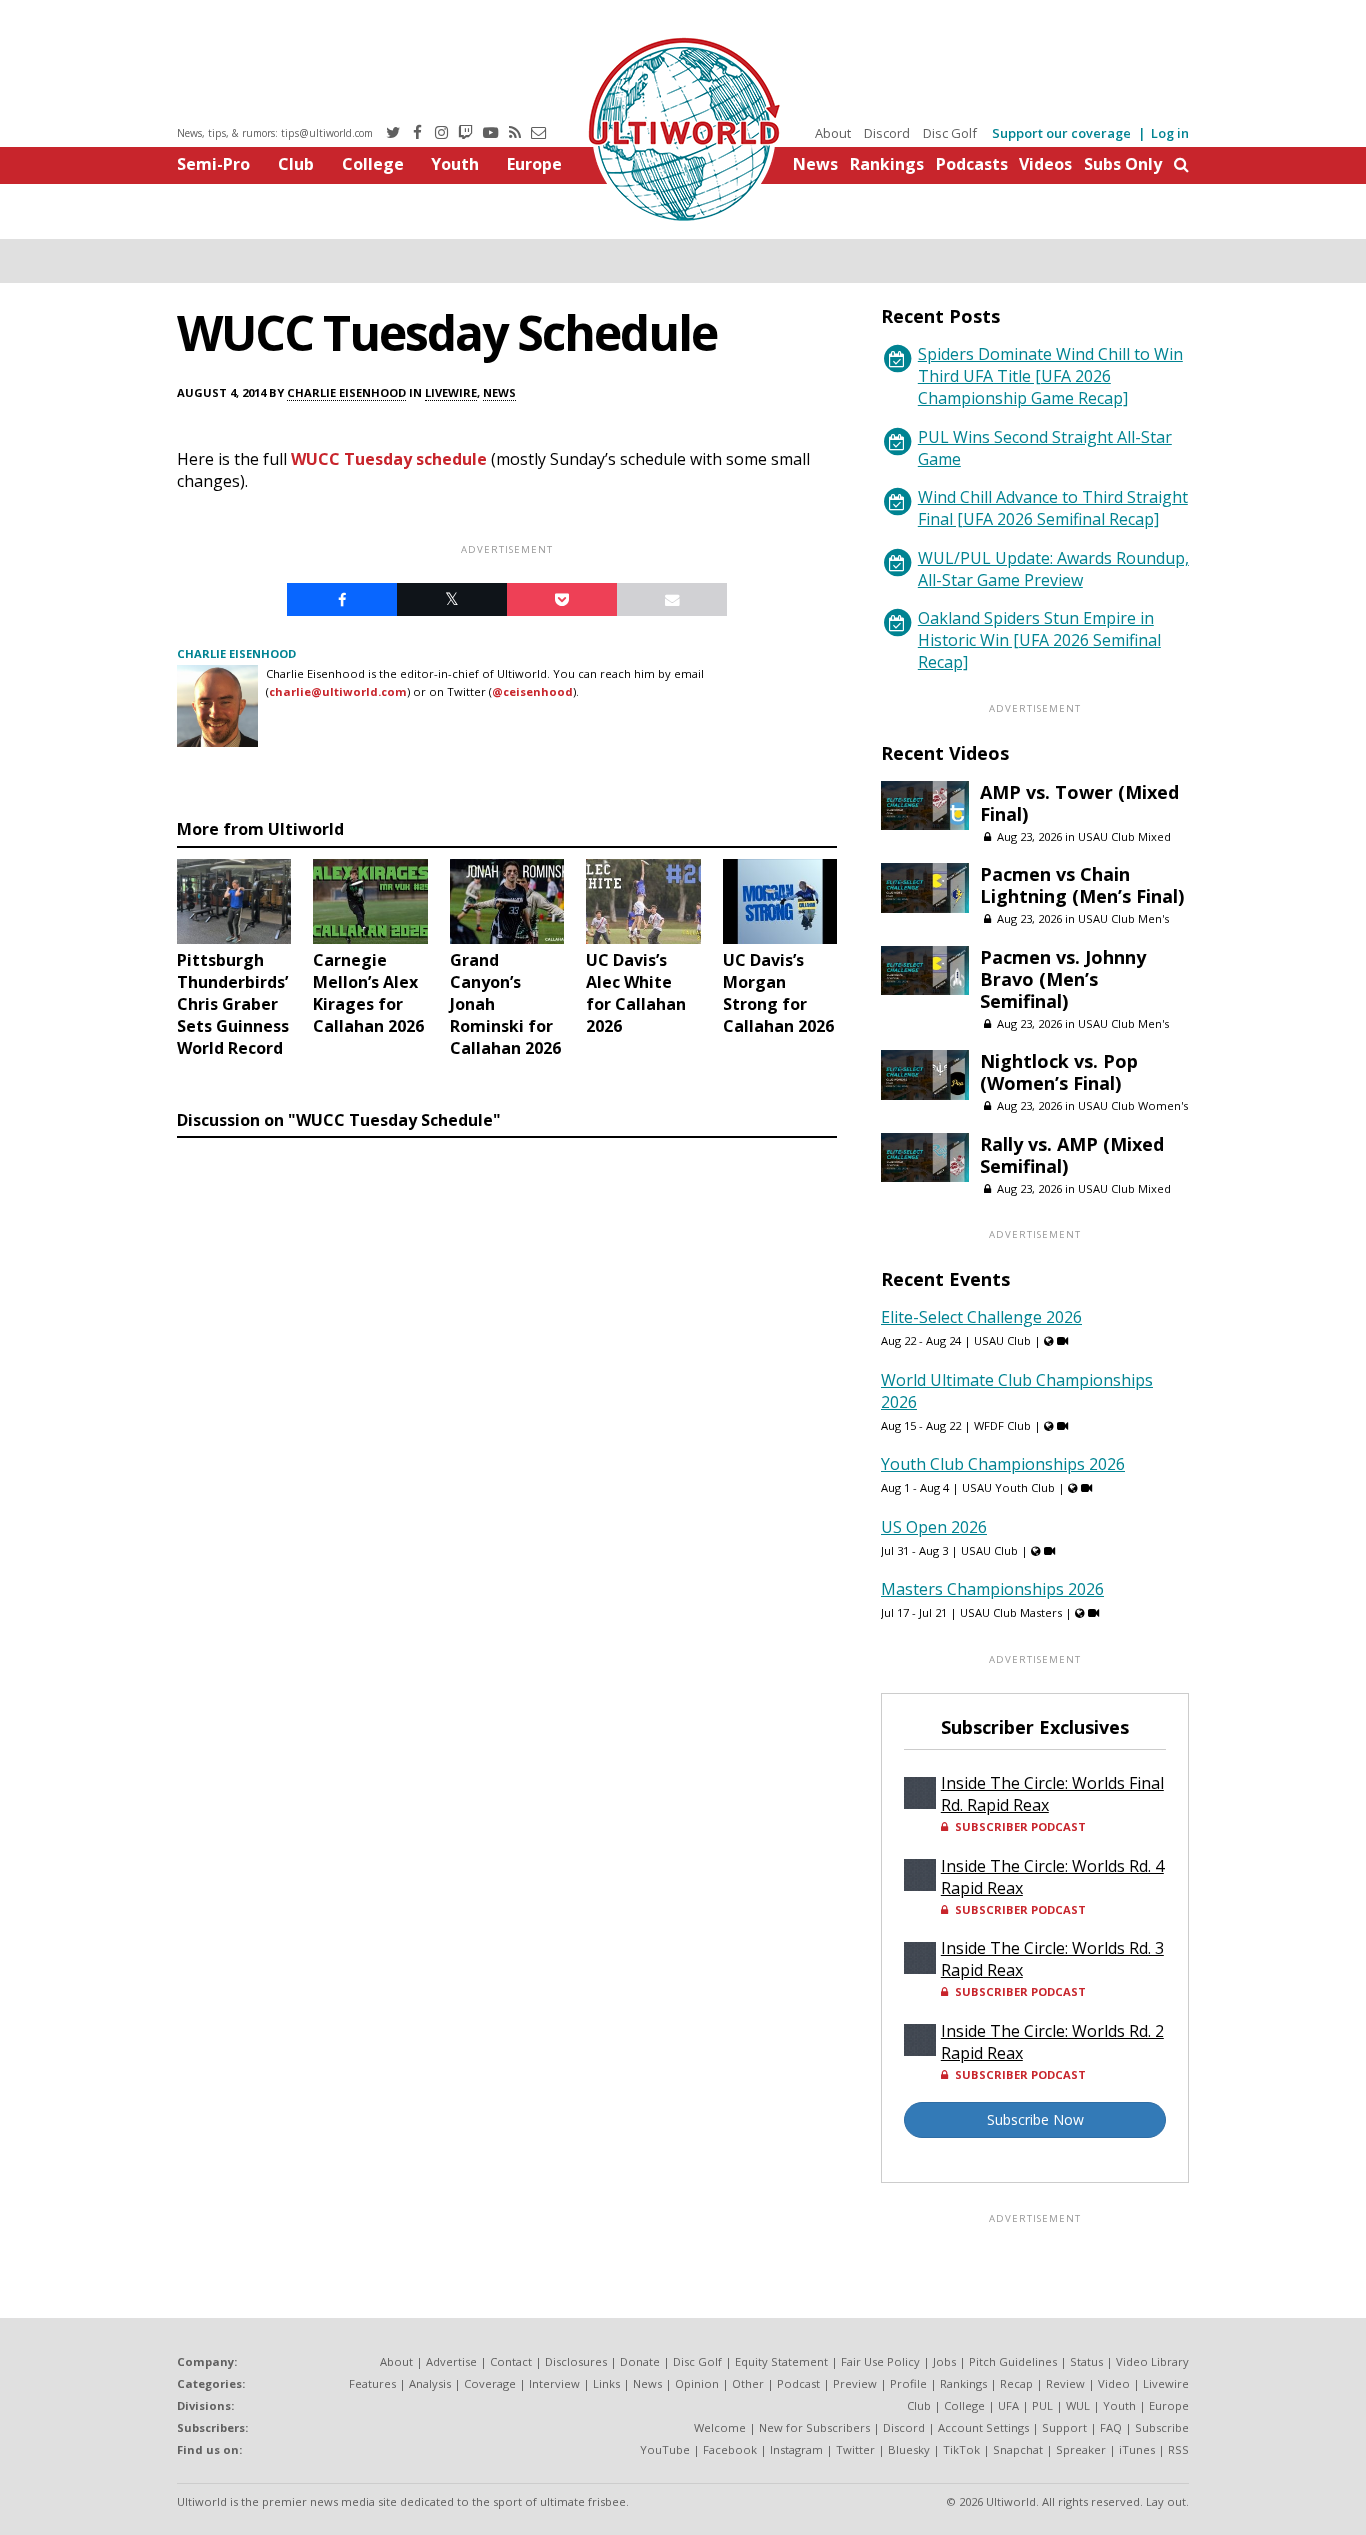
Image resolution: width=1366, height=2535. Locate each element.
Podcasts (972, 164)
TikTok (961, 2449)
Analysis (430, 2383)
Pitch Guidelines (1013, 2361)
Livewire (451, 392)
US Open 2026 (934, 1527)
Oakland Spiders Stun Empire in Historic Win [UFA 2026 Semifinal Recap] (1039, 640)
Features (372, 2383)
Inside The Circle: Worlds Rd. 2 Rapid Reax (1052, 2042)
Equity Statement (781, 2361)
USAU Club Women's (1133, 1105)
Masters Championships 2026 (992, 1589)
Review (1065, 2383)
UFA (1008, 2405)
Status (1086, 2361)
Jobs (944, 2361)
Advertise (451, 2361)
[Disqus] (507, 1421)
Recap (1016, 2383)
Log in (1170, 133)
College (373, 164)
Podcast (798, 2383)
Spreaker (1081, 2449)
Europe (534, 164)
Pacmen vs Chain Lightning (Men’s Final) (1082, 885)
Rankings (887, 164)
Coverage (490, 2383)
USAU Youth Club (1008, 1487)
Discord (887, 133)
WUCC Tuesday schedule (389, 459)
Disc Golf (950, 133)
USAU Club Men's (1123, 918)
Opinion (697, 2383)
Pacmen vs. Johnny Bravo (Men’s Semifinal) (1063, 979)
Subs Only (1123, 164)
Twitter (855, 2449)
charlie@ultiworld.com (338, 691)
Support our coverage (1061, 133)
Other (748, 2383)
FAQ (1111, 2427)
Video (1114, 2383)
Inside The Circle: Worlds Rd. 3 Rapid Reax (1052, 1959)
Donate (640, 2361)
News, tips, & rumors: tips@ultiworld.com (275, 133)
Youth (455, 164)
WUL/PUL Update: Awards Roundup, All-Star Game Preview (1053, 569)
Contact (511, 2361)
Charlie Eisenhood (346, 392)
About (833, 133)
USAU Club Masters (1011, 1612)
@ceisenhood (532, 691)
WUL (1078, 2405)
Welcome (720, 2427)
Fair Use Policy (880, 2361)
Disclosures (576, 2361)
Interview (554, 2383)
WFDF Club (1002, 1425)
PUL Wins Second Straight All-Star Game (1045, 448)
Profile (908, 2383)
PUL (1042, 2405)
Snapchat (1018, 2449)
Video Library (1152, 2361)
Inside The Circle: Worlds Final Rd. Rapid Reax (1052, 1794)
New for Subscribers (814, 2427)
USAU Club (1002, 1340)
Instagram (796, 2449)
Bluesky (909, 2449)
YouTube (665, 2449)
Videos (1045, 164)
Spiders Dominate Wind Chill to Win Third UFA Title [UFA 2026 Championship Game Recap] (1050, 376)
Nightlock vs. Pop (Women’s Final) (1059, 1072)
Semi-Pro (213, 164)
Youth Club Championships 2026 (1003, 1464)
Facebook (730, 2449)
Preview (855, 2383)
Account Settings (983, 2427)
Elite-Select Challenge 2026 (981, 1317)
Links (606, 2383)
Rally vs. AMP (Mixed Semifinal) (1072, 1155)
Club (296, 164)
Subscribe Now (1035, 2119)
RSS (1178, 2449)
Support (1064, 2427)
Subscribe (1162, 2427)
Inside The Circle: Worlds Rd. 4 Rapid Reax (1052, 1877)
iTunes (1137, 2449)
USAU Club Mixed (1124, 836)
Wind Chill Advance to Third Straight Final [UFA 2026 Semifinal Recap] (1053, 508)
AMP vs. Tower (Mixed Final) (1079, 803)
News (815, 164)
